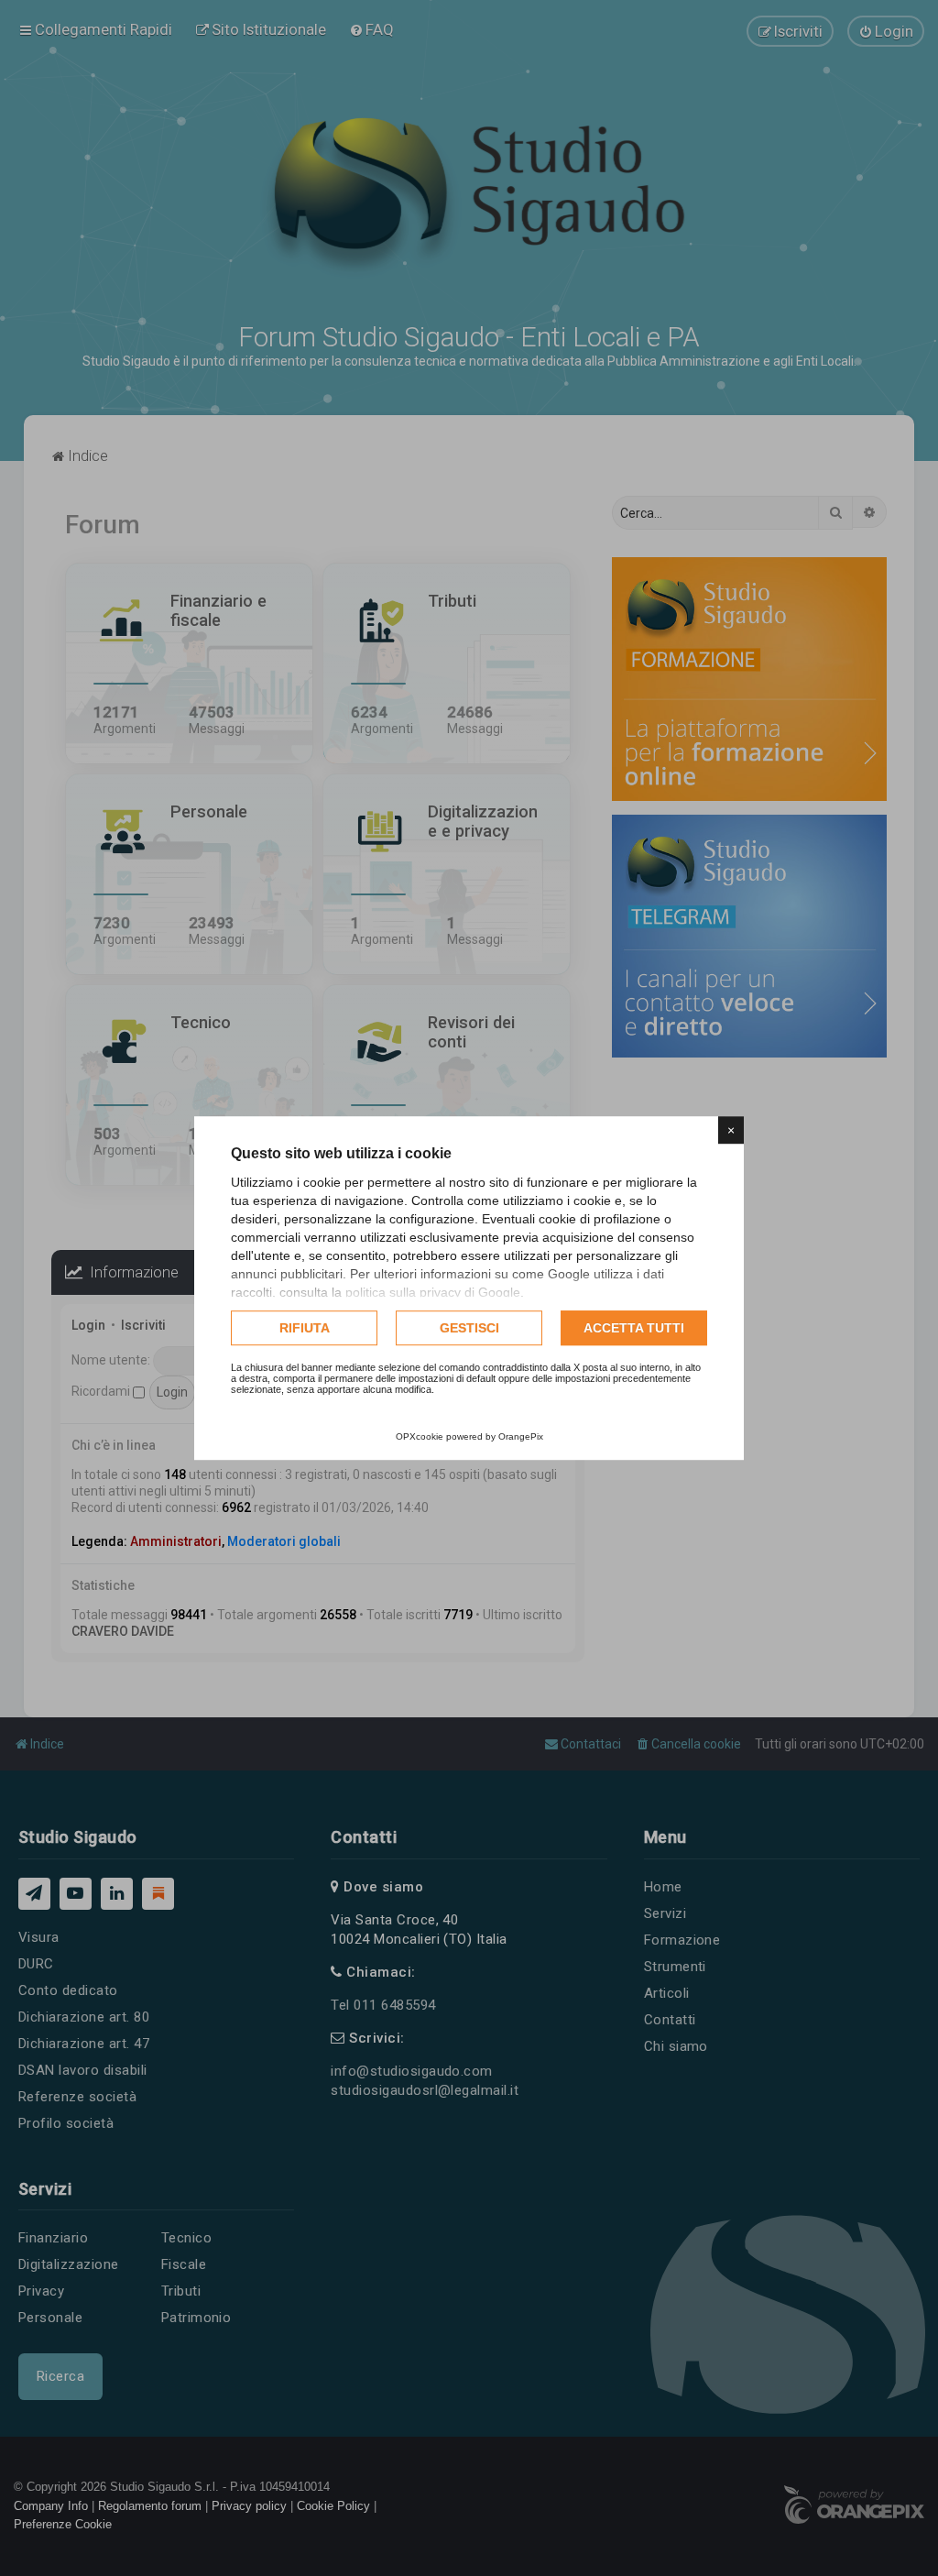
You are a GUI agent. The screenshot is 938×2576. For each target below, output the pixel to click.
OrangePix (521, 1436)
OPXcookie (420, 1436)
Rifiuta (305, 1328)
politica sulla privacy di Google (433, 1292)
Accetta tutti (634, 1328)
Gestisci (469, 1328)
